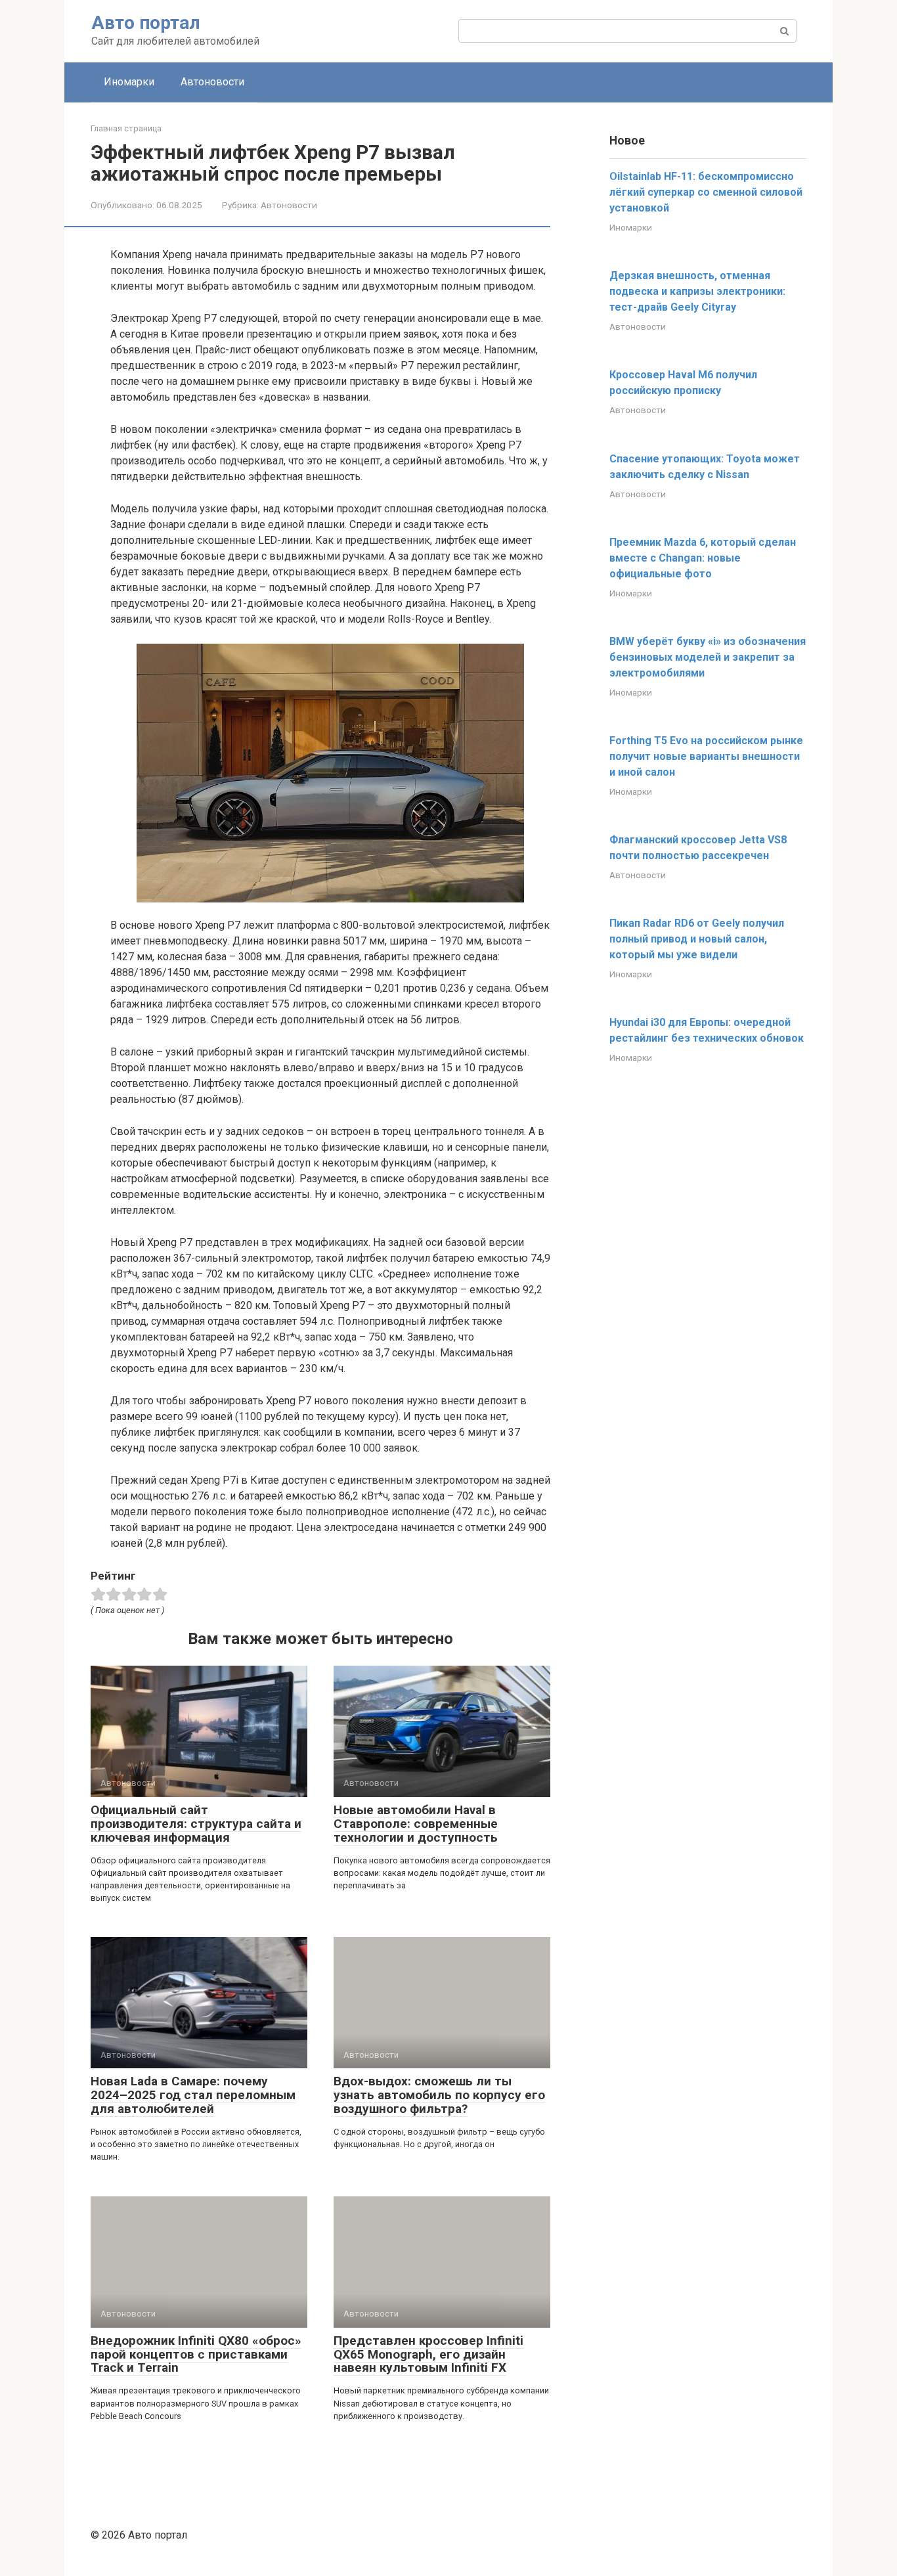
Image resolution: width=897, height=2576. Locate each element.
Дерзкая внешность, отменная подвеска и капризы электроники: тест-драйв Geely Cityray (697, 291)
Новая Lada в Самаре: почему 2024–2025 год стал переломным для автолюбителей (193, 2095)
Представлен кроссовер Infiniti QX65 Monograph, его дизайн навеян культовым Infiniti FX (428, 2354)
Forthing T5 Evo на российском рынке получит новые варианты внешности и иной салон (706, 756)
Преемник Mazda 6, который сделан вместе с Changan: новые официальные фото (703, 558)
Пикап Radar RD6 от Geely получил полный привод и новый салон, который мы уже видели (697, 939)
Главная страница (126, 128)
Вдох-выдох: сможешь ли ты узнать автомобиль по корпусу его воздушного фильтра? (439, 2095)
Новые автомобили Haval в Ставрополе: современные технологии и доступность (416, 1824)
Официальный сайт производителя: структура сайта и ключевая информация (196, 1824)
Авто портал (146, 23)
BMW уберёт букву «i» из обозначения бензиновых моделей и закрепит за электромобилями (708, 657)
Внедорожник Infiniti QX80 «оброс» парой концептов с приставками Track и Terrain (196, 2354)
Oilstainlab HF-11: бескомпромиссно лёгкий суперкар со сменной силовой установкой (706, 192)
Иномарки (129, 82)
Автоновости (212, 82)
